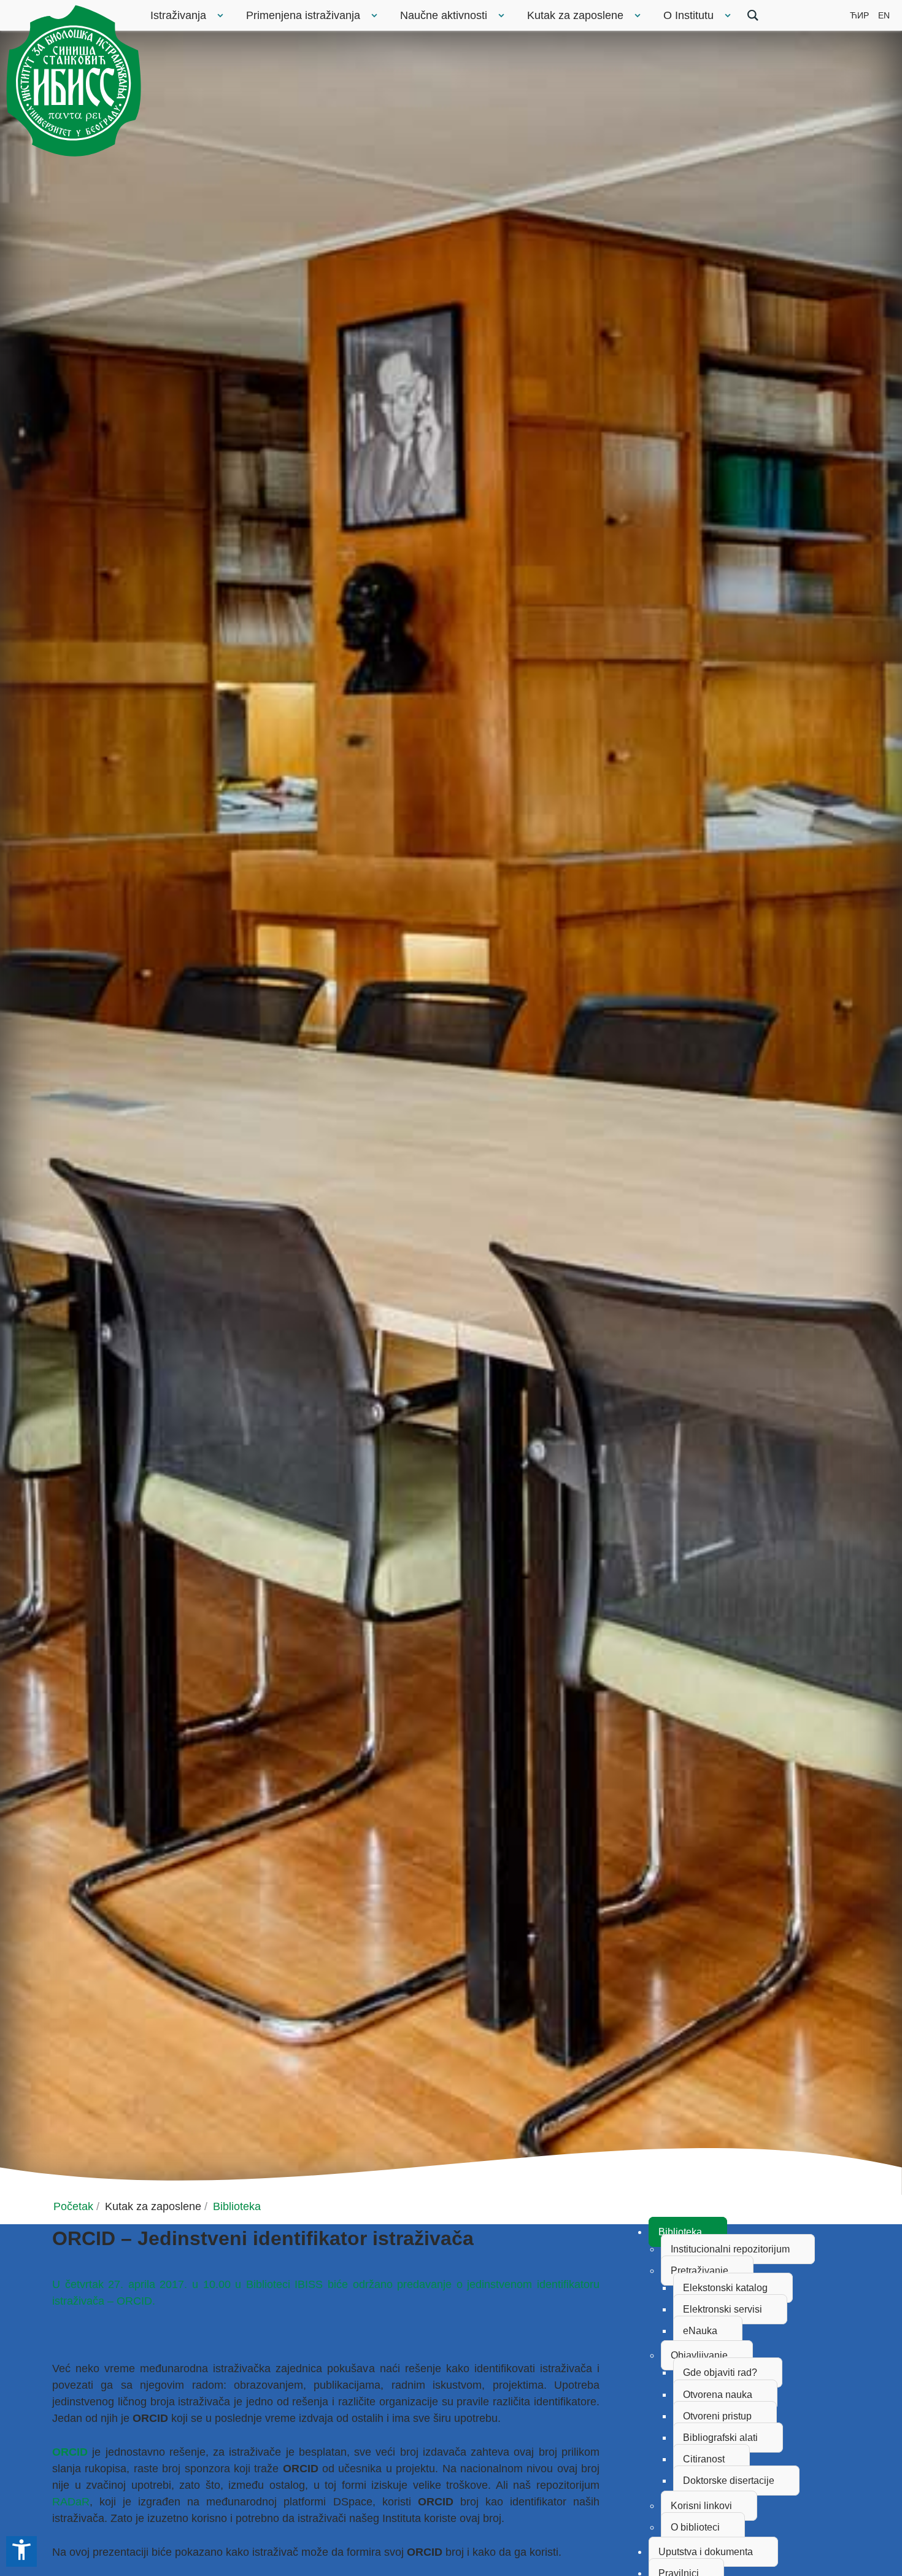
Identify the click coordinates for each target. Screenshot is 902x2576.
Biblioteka (680, 2232)
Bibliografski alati (720, 2438)
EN (884, 15)
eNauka (700, 2331)
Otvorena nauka (718, 2395)
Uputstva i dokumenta (706, 2552)
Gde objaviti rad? (720, 2372)
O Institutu (688, 15)
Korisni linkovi (701, 2506)
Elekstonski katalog (725, 2288)
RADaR (71, 2502)
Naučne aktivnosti (444, 15)
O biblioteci (695, 2527)
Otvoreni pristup (717, 2416)
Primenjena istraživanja (303, 15)
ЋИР (859, 15)
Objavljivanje (699, 2355)
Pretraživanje (700, 2271)
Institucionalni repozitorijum (730, 2249)
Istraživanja (178, 15)
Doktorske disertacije (729, 2481)
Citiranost (704, 2459)
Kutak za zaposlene (575, 15)
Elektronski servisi (723, 2309)
